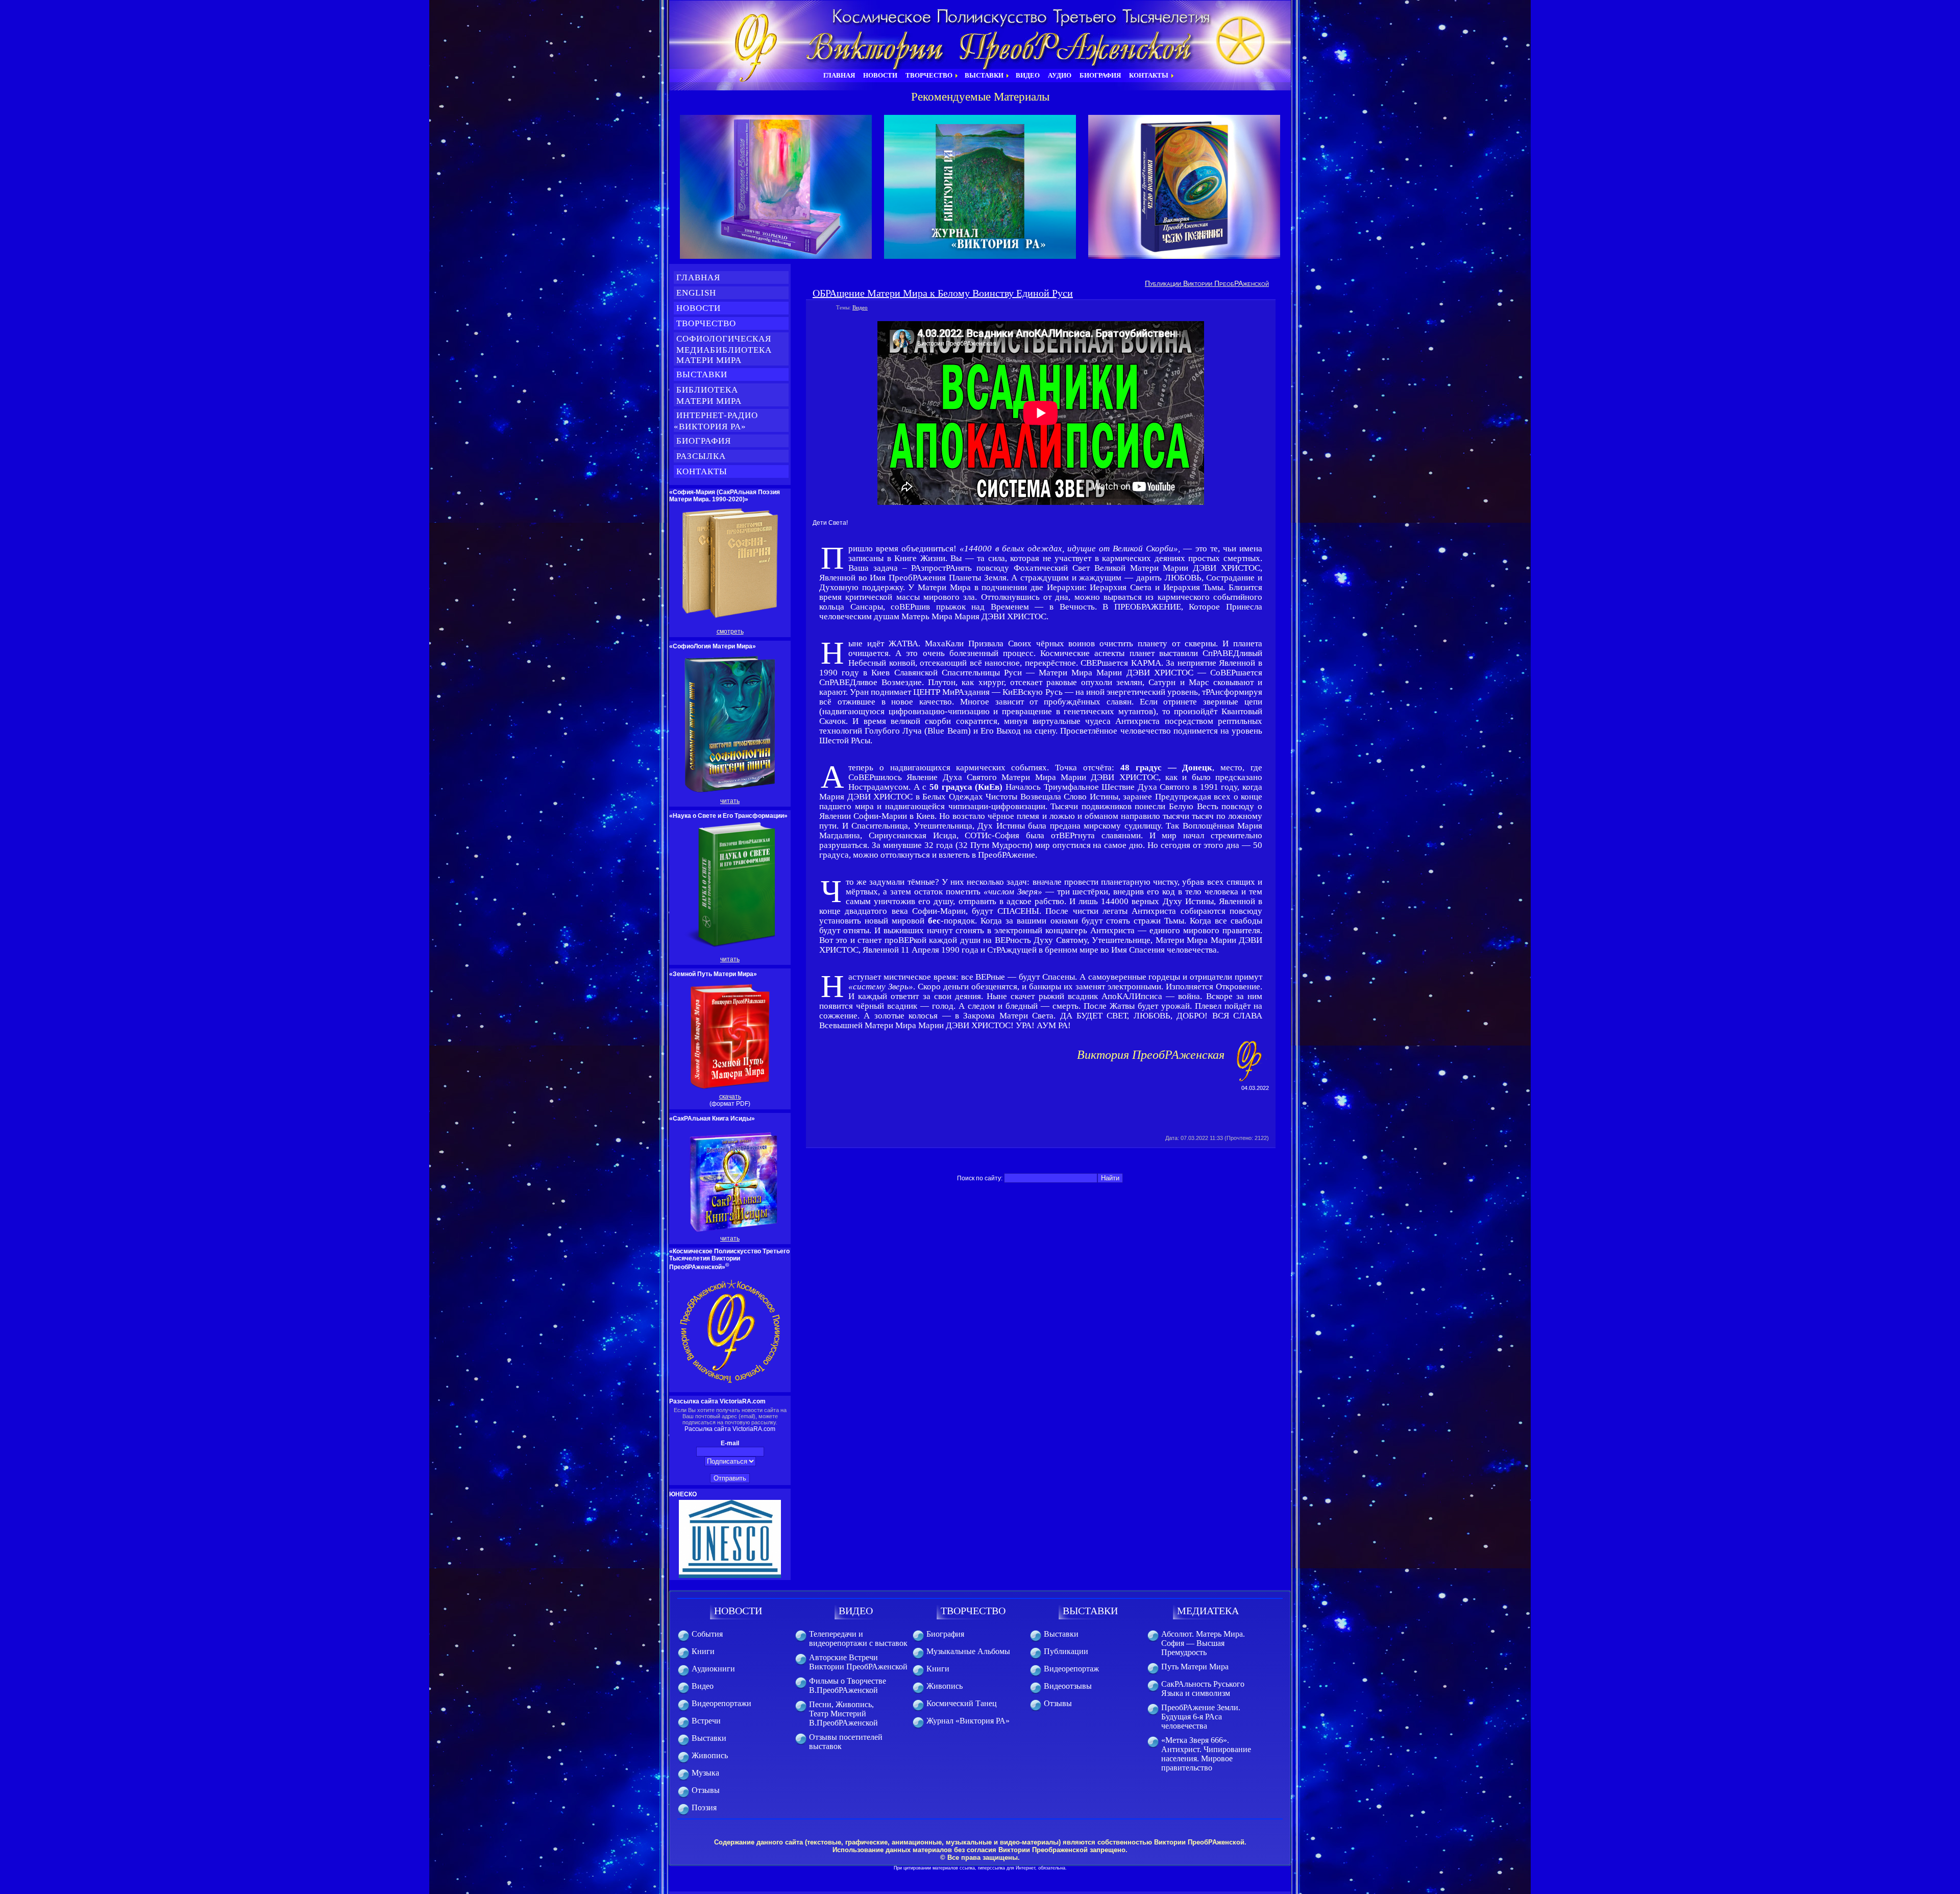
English (696, 293)
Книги (703, 1651)
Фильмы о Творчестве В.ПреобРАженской (848, 1685)
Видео (860, 307)
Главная (698, 277)
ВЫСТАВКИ (1090, 1611)
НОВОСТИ (738, 1611)
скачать (730, 1097)
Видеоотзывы (1068, 1686)
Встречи (706, 1721)
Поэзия (704, 1807)
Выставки (702, 374)
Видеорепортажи (721, 1703)
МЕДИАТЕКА (1208, 1611)
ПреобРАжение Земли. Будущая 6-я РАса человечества (1201, 1717)
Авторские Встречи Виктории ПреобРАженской (858, 1662)
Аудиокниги (713, 1669)
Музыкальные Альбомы (968, 1651)
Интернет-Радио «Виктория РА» (716, 421)
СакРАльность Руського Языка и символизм (1203, 1689)
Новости (699, 308)
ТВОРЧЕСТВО (973, 1611)
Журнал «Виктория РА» (968, 1721)
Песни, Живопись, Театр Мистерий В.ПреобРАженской (843, 1714)
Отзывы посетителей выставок (846, 1742)
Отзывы (706, 1790)
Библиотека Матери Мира (715, 395)
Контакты (702, 471)
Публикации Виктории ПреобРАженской (1207, 283)
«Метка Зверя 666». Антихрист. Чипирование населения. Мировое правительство (1206, 1754)
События (707, 1634)
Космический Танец (962, 1703)
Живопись (710, 1755)
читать (730, 801)
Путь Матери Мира (1195, 1667)
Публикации (1066, 1651)
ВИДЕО (856, 1611)
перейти (776, 187)
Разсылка (701, 456)
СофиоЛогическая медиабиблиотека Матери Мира (723, 349)
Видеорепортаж (1071, 1669)
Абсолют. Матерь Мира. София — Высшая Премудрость (1203, 1643)
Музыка (705, 1773)
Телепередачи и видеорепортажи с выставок (858, 1638)
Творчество (706, 323)
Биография (704, 441)
